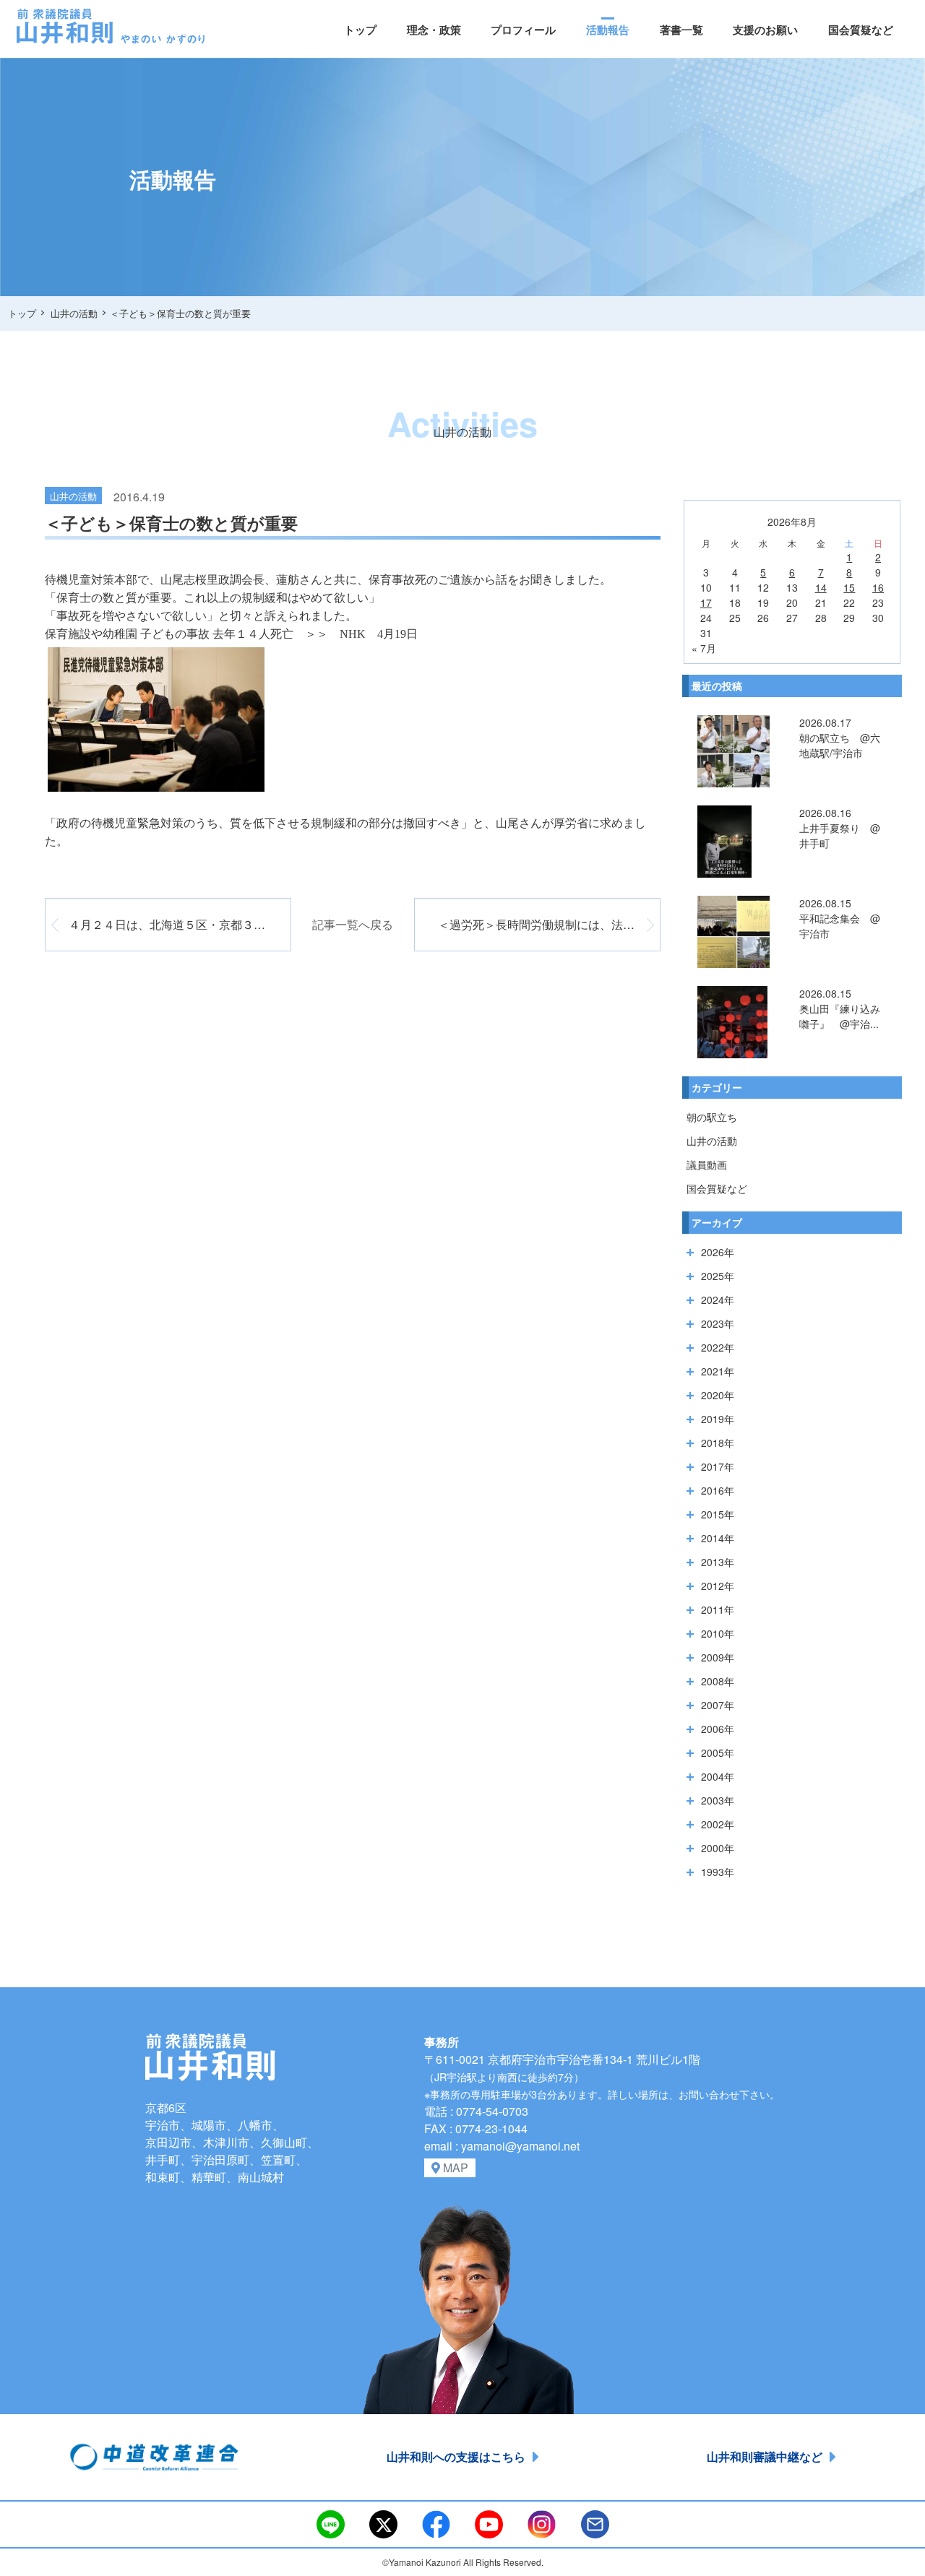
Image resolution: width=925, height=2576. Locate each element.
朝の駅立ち (712, 1117)
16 (878, 587)
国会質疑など (861, 30)
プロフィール (523, 30)
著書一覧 (681, 30)
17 (706, 602)
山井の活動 (712, 1141)
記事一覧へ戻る (353, 924)
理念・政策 (434, 30)
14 (821, 587)
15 (849, 587)
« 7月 (704, 648)
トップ (360, 30)
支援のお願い (765, 30)
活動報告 (608, 30)
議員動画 (707, 1164)
